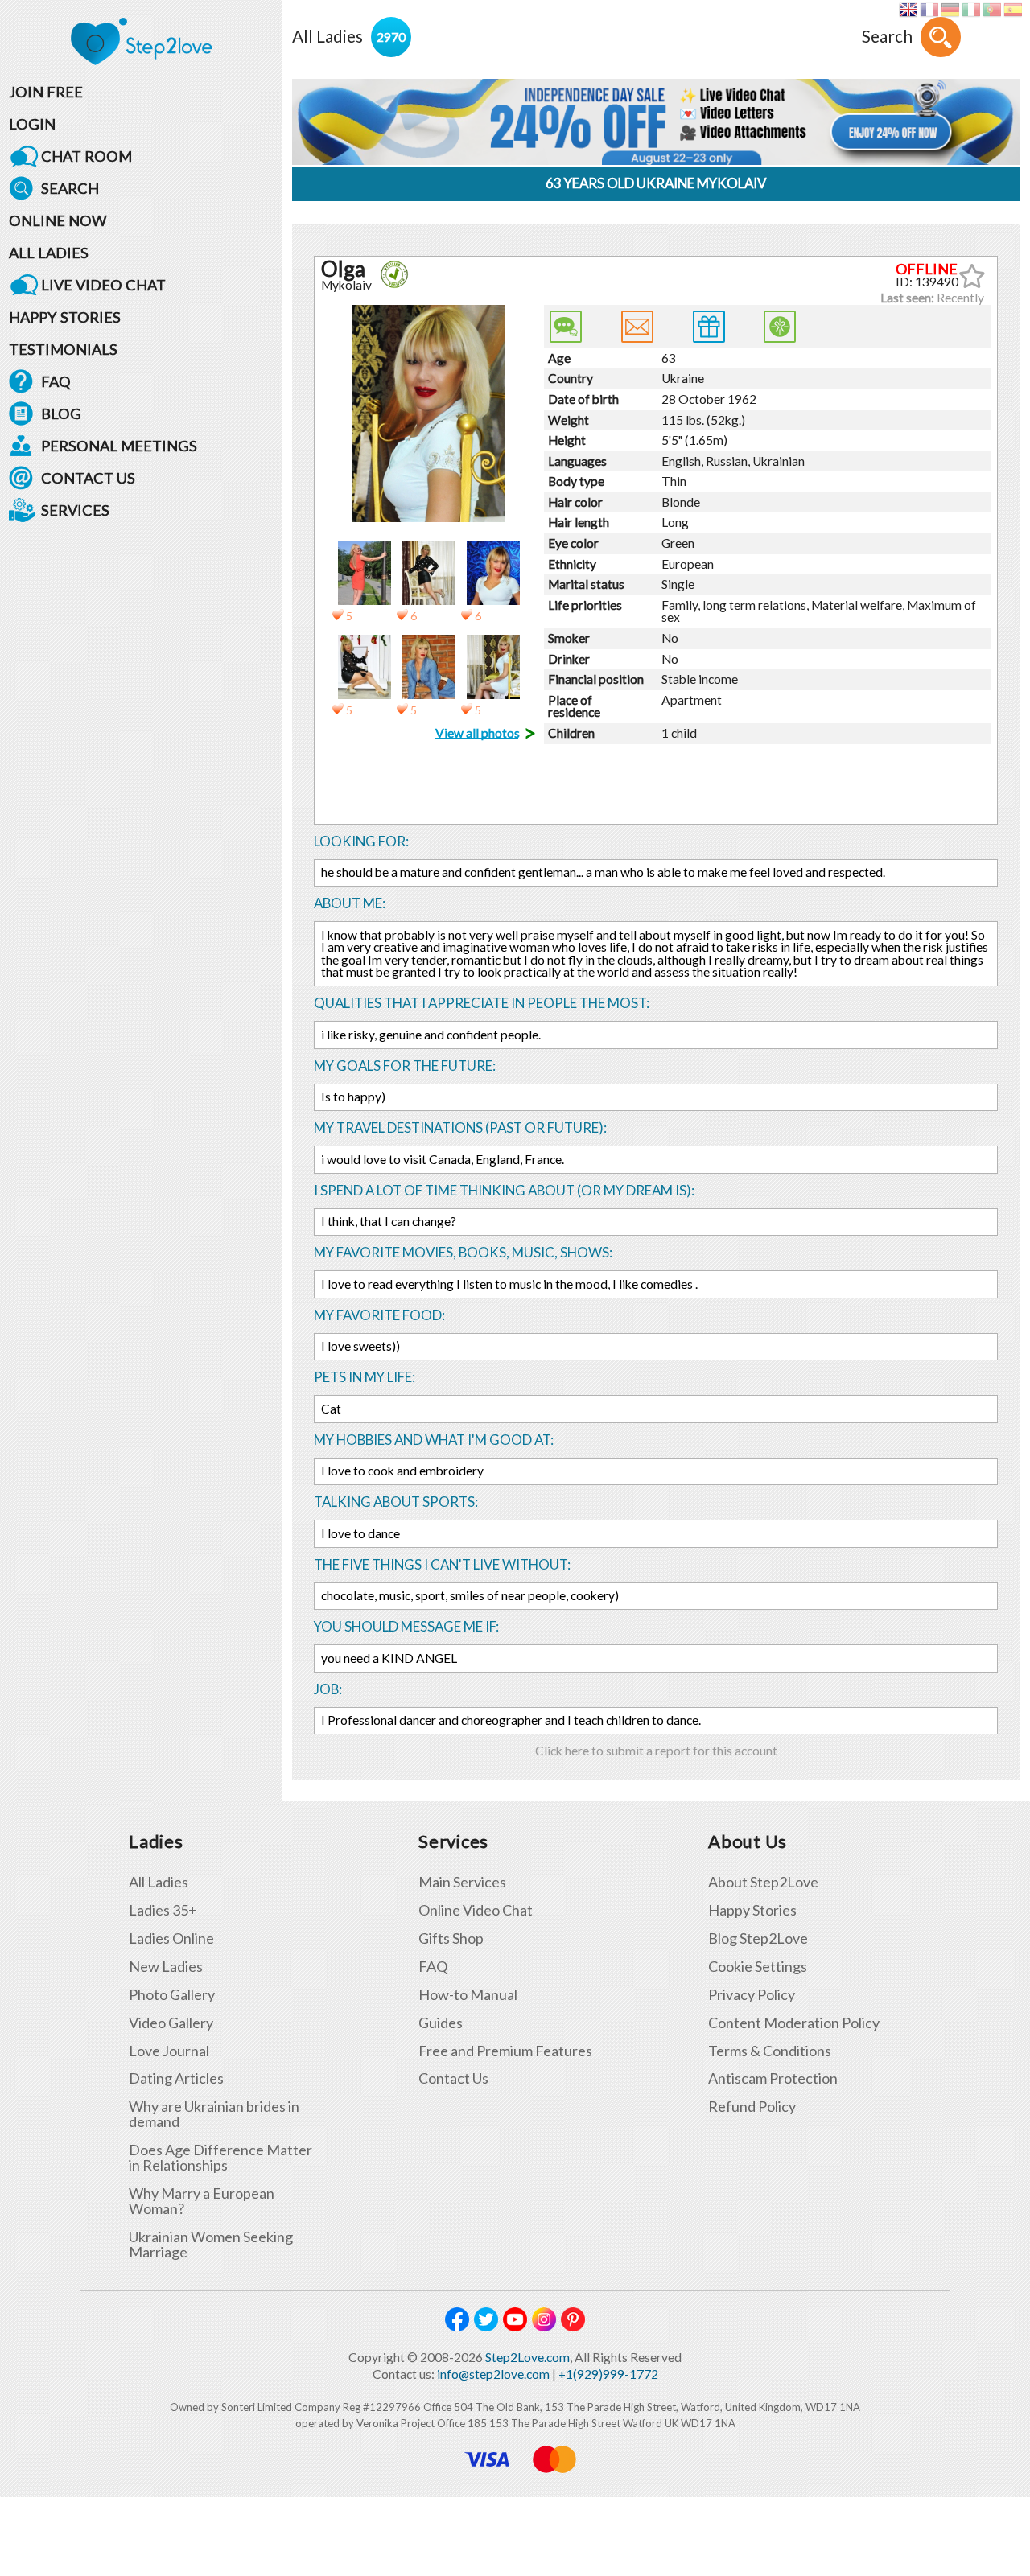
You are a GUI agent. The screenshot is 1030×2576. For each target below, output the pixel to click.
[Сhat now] (566, 327)
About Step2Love (763, 1882)
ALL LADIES (49, 253)
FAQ (56, 381)
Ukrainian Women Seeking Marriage (211, 2245)
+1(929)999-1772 (608, 2374)
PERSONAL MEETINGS (119, 446)
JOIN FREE (46, 92)
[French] (929, 10)
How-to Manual (468, 1995)
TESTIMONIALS (63, 349)
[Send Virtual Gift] (780, 327)
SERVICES (75, 510)
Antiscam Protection (773, 2078)
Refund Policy (752, 2107)
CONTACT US (88, 478)
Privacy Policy (752, 1995)
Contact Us (453, 2078)
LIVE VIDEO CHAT (103, 285)
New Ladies (166, 1967)
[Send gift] (709, 327)
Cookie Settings (758, 1967)
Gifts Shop (451, 1938)
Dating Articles (176, 2078)
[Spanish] (1013, 10)
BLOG (61, 414)
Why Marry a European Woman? (202, 2201)
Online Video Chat (476, 1910)
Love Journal (169, 2051)
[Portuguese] (992, 10)
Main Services (462, 1882)
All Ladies (159, 1882)
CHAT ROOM (87, 156)
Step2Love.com (527, 2357)
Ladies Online (171, 1938)
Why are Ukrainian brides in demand (214, 2114)
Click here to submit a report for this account (656, 1751)
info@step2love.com (493, 2374)
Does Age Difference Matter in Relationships (220, 2158)
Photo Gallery (172, 1995)
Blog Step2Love (758, 1938)
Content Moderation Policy (794, 2023)
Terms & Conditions (770, 2051)
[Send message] (637, 327)
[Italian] (971, 10)
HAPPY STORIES (65, 317)
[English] (908, 10)
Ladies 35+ (163, 1910)
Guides (441, 2023)
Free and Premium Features (505, 2051)
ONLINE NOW (58, 220)
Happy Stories (752, 1910)
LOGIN (32, 124)
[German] (950, 10)
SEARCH (70, 188)
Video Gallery (171, 2023)
